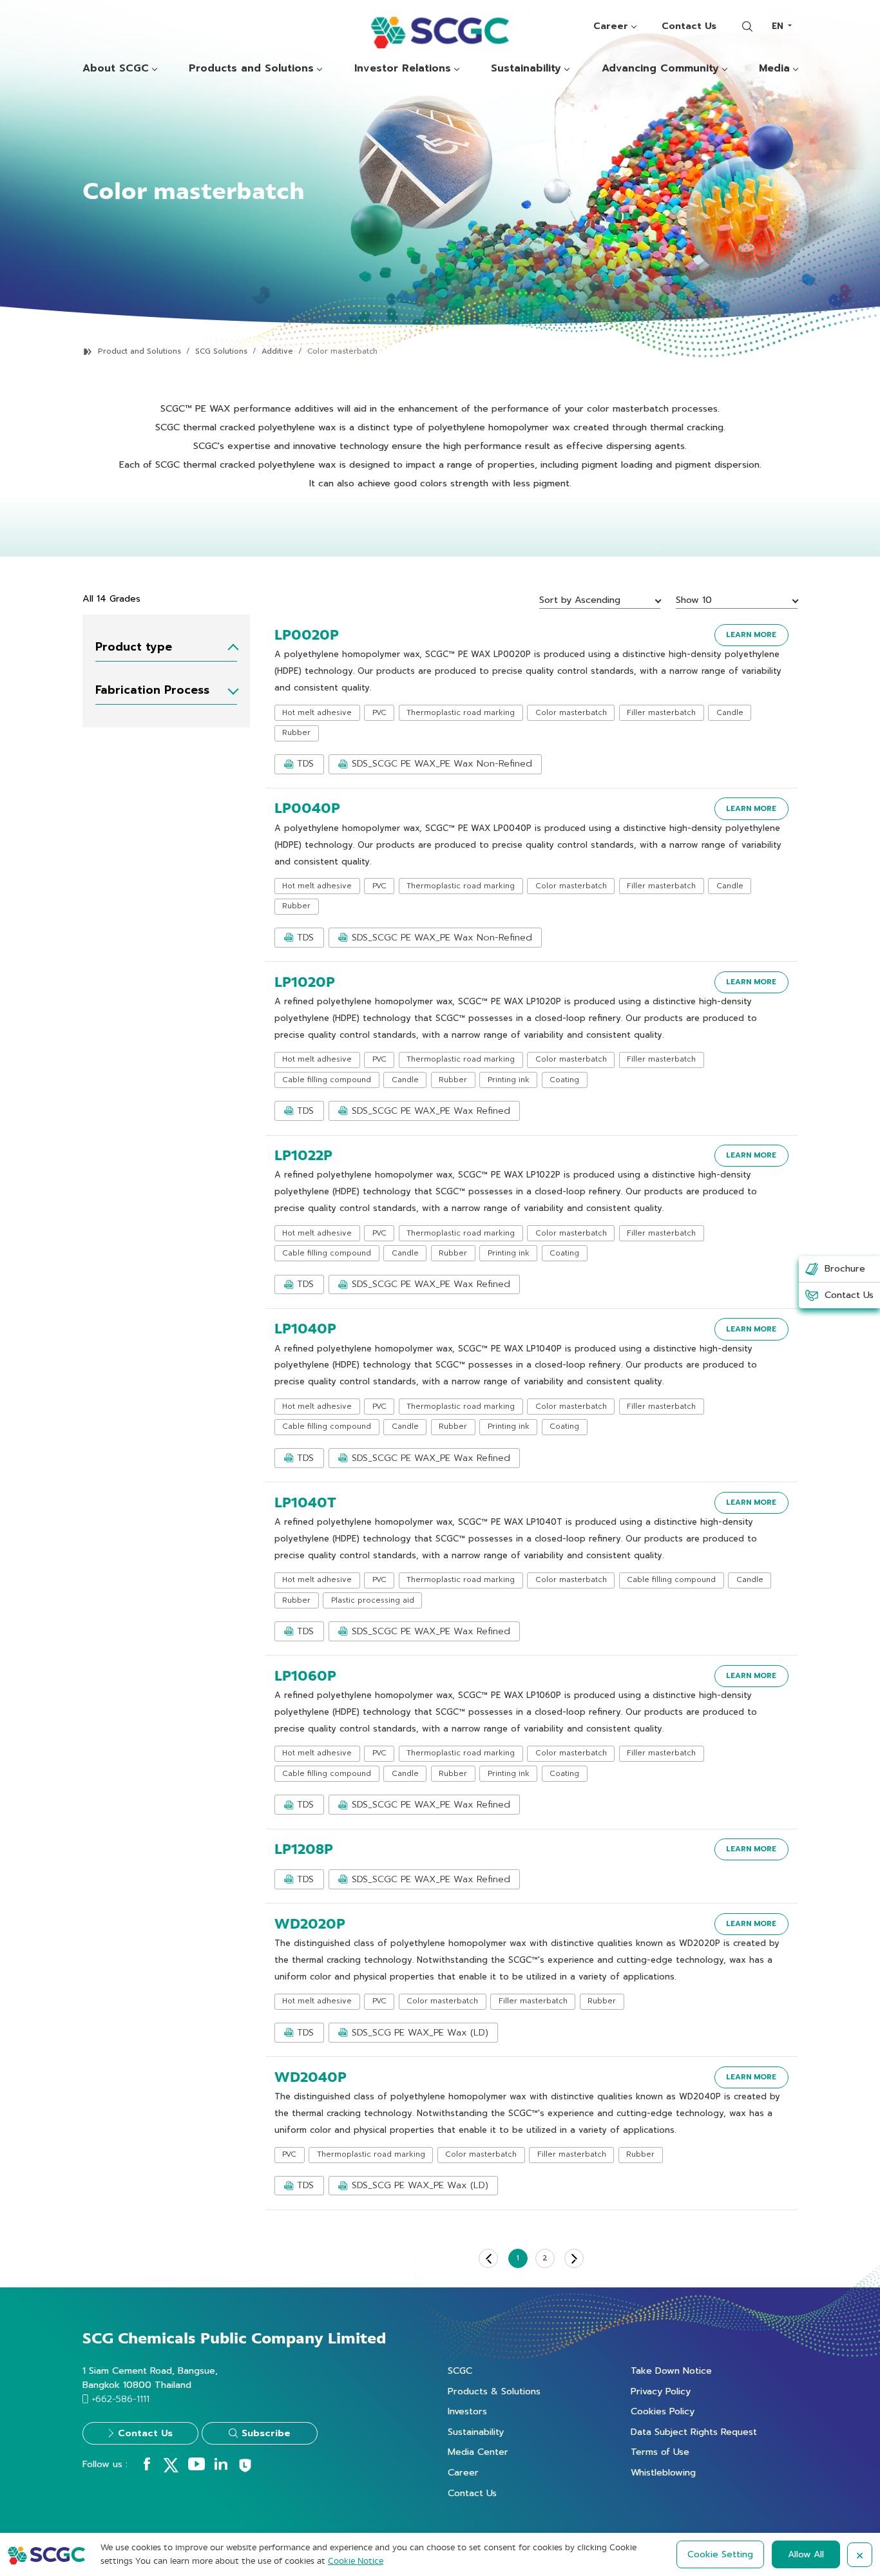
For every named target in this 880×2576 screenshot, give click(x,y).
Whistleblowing (663, 2472)
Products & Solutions (494, 2391)
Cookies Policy (663, 2411)
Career (611, 26)
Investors (467, 2411)
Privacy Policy (661, 2391)
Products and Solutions (251, 69)
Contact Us (689, 26)
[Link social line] (245, 2470)
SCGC (460, 2371)
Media (774, 69)
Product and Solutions (139, 351)
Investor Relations (403, 69)
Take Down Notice (671, 2371)
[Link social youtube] (196, 2467)
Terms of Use (660, 2452)
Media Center (478, 2452)
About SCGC (116, 69)
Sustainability (526, 69)
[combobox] (781, 26)
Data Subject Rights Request (694, 2432)
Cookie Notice (356, 2561)
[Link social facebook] (147, 2467)
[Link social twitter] (171, 2470)
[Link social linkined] (221, 2467)
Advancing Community (660, 69)
